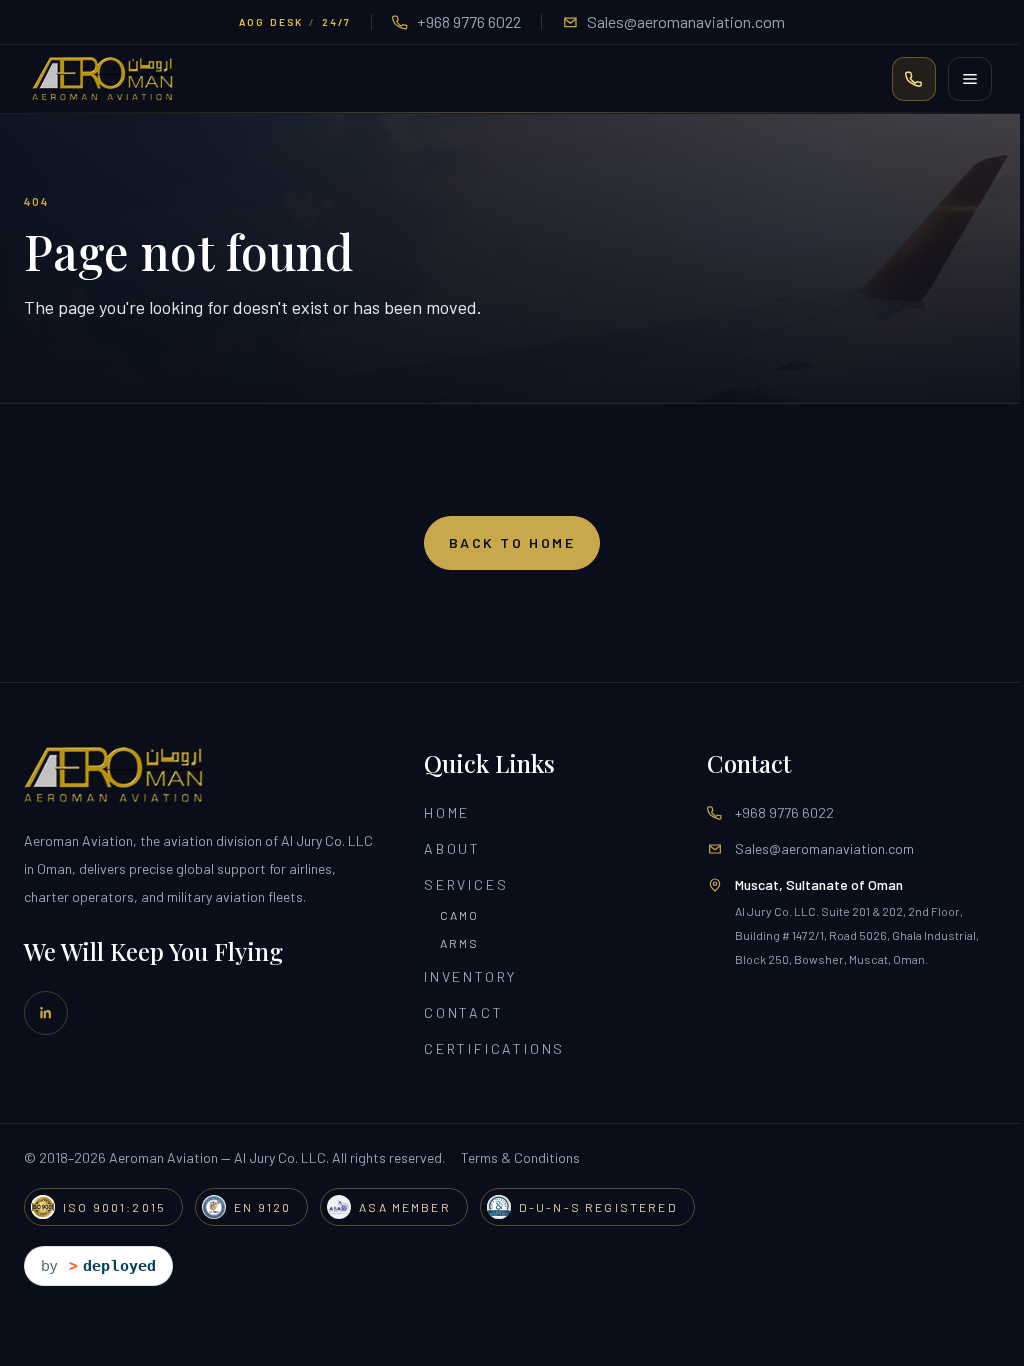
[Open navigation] (970, 79)
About (452, 848)
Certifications (494, 1048)
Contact (464, 1012)
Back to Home (512, 542)
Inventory (470, 976)
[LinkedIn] (46, 1013)
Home (447, 812)
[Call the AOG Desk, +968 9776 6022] (914, 79)
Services (466, 884)
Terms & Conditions (520, 1157)
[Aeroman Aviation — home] (102, 79)
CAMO (460, 915)
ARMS (460, 943)
